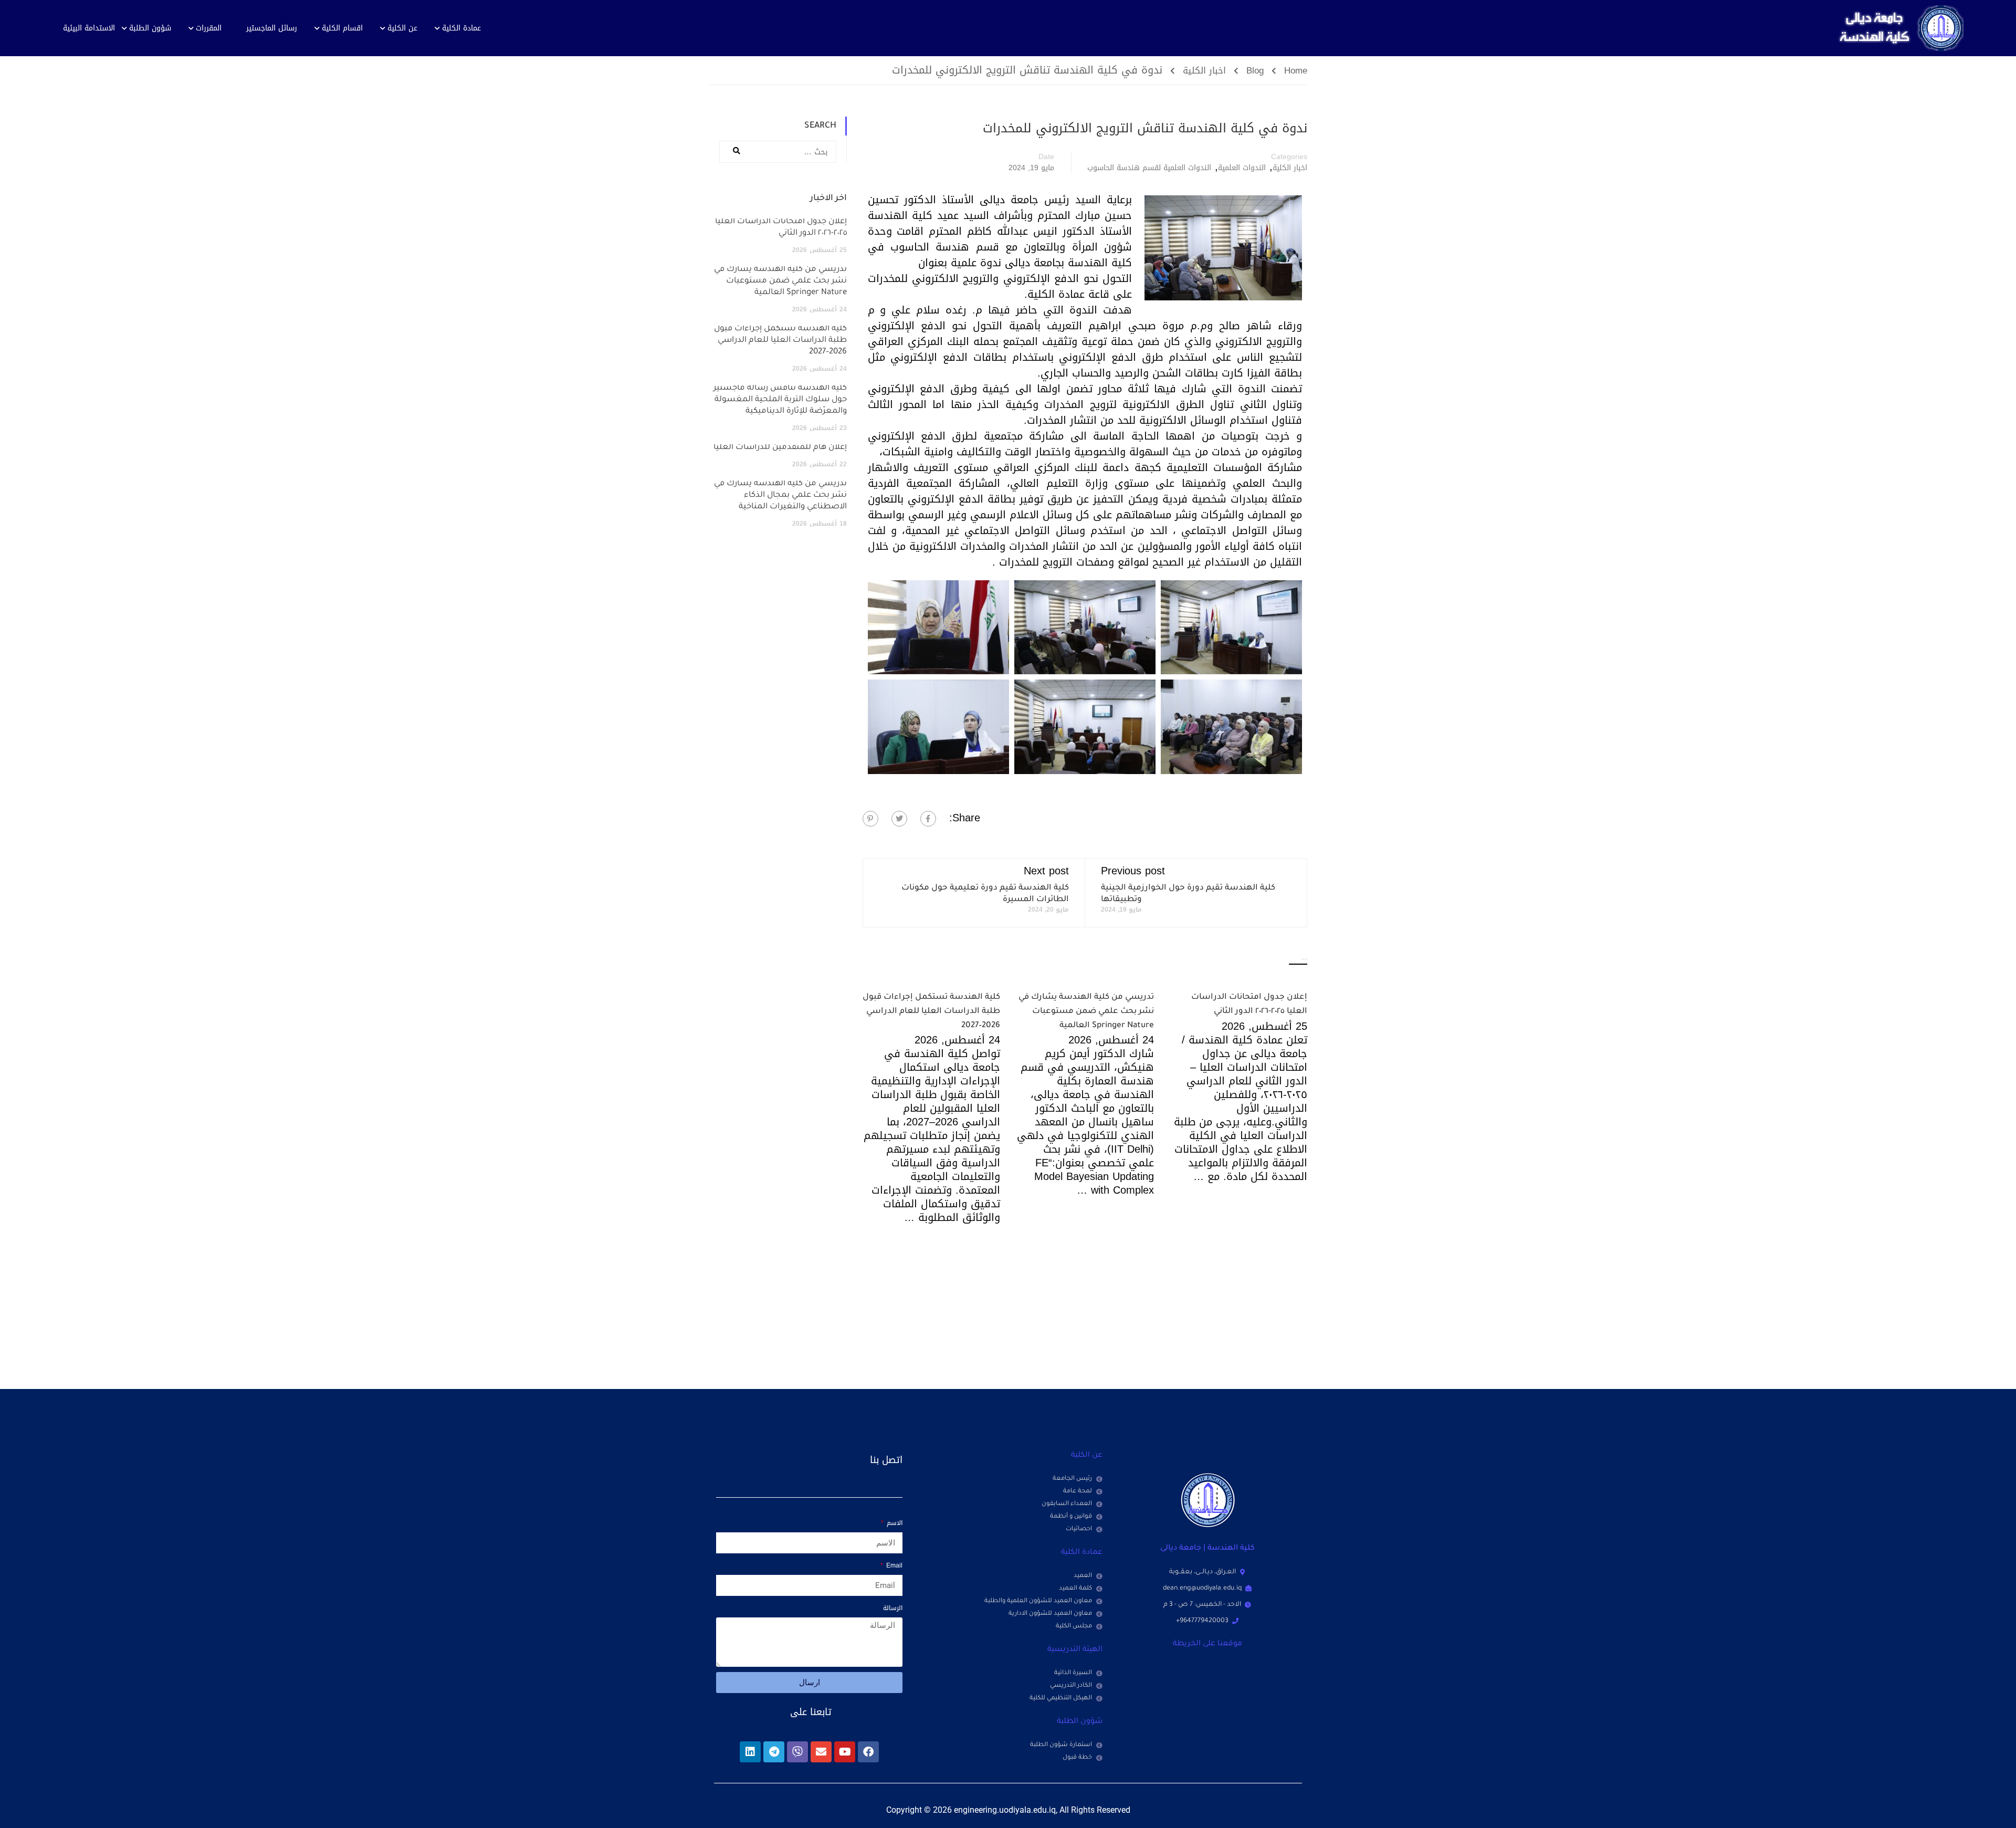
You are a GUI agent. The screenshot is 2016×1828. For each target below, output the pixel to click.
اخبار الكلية (1204, 71)
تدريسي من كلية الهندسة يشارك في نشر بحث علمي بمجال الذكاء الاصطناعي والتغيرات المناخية (780, 495)
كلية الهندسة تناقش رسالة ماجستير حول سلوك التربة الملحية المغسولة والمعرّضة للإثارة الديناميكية (780, 400)
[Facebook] (928, 819)
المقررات (209, 28)
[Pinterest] (870, 819)
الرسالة (893, 1608)
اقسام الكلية (342, 28)
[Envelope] (821, 1752)
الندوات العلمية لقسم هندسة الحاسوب (1149, 168)
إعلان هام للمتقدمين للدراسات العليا (780, 448)
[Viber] (797, 1752)
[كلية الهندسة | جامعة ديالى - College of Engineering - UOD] (1898, 28)
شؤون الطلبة (150, 28)
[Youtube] (845, 1752)
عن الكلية (402, 28)
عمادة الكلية (461, 28)
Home (1296, 71)
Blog (1255, 71)
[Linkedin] (750, 1752)
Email (893, 1565)
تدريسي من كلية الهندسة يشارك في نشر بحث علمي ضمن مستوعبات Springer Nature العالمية (1086, 1011)
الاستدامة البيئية (89, 28)
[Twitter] (899, 819)
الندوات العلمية (1242, 168)
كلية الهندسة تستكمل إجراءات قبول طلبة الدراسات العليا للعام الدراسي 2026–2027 (931, 1011)
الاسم (894, 1523)
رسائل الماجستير (272, 28)
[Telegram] (774, 1752)
